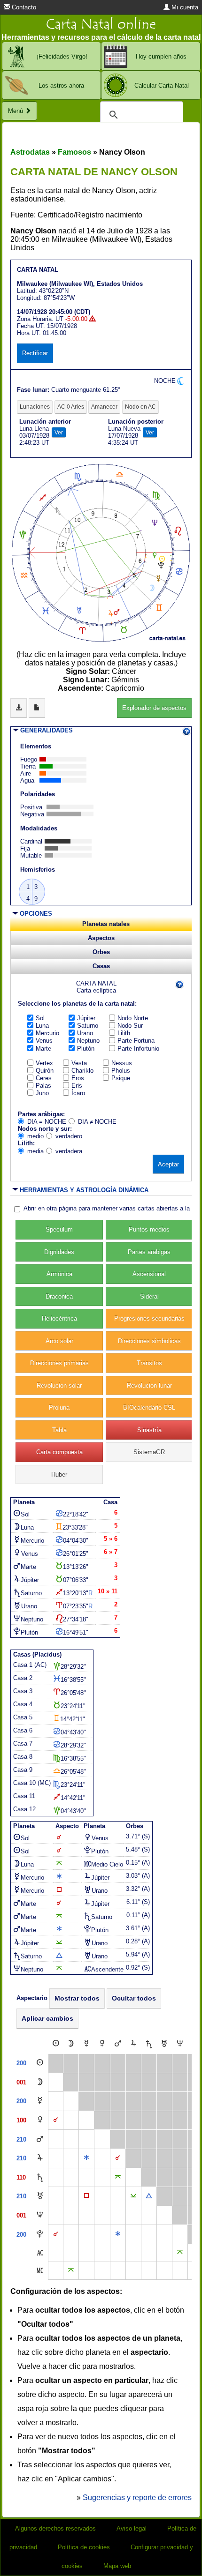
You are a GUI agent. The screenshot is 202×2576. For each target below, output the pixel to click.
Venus (44, 1041)
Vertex (44, 1063)
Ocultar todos (134, 1998)
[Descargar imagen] (19, 708)
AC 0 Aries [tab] (71, 407)
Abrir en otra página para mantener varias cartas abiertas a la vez (113, 1208)
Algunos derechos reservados (55, 2528)
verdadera (69, 1151)
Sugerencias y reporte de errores (137, 2498)
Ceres (44, 1078)
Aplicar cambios (47, 2018)
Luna (42, 1026)
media (35, 1151)
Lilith (124, 1033)
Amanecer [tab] (104, 407)
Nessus (122, 1063)
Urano (85, 1033)
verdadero (69, 1136)
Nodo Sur (130, 1026)
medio (35, 1136)
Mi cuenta (184, 7)
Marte (43, 1049)
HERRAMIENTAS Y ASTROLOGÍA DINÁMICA (84, 1190)
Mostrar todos (77, 1998)
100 (21, 2120)
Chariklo (82, 1071)
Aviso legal (132, 2528)
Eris (77, 1086)
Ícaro (78, 1093)
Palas (43, 1086)
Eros (78, 1078)
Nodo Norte (133, 1018)
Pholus (121, 1071)
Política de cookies (84, 2547)
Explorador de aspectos (154, 708)
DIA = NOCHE (47, 1122)
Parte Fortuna (136, 1041)
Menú (16, 111)
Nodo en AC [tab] (140, 407)
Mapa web (117, 2566)
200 (21, 2063)
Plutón (86, 1049)
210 (21, 2139)
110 (21, 2177)
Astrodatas (30, 152)
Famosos (74, 152)
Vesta (79, 1063)
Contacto (23, 7)
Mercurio (47, 1033)
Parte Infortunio (138, 1049)
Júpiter (86, 1018)
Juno (42, 1093)
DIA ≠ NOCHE (97, 1122)
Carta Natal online (101, 24)
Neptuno (88, 1041)
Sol (40, 1018)
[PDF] (37, 708)
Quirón (45, 1071)
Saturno (88, 1026)
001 (21, 2082)
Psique (121, 1078)
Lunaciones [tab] (35, 407)
